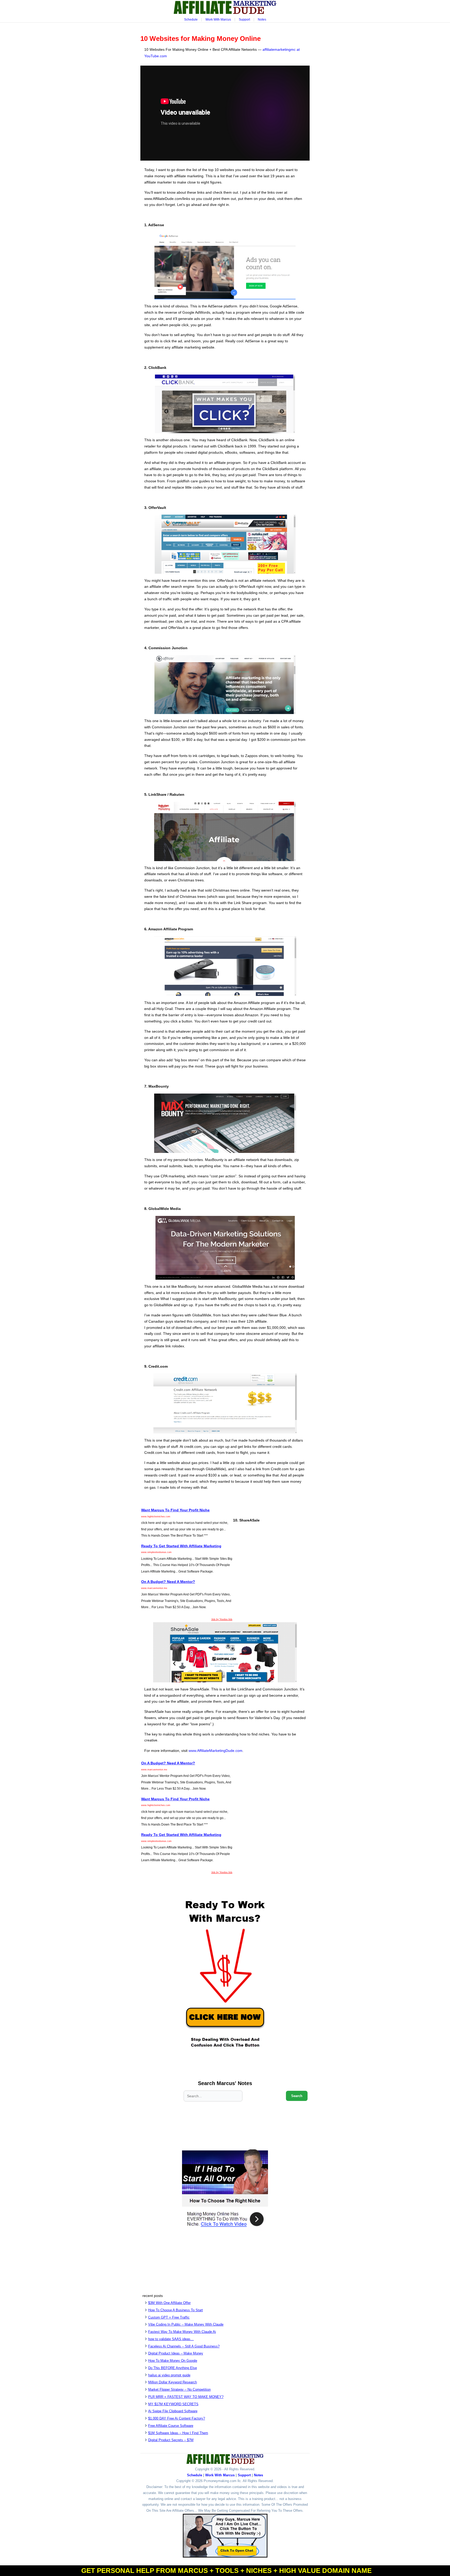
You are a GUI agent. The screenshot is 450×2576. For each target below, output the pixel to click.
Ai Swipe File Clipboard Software (173, 2411)
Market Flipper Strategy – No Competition (179, 2389)
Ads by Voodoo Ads (222, 1619)
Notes (262, 20)
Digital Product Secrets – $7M (171, 2440)
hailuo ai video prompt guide (169, 2375)
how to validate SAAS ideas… (171, 2339)
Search (297, 2096)
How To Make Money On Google (173, 2361)
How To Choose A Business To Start (176, 2310)
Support (244, 20)
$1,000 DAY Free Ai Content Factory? (177, 2418)
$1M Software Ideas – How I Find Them (178, 2433)
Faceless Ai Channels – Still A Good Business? (184, 2346)
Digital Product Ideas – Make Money (176, 2353)
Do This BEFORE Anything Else (173, 2368)
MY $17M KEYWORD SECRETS (173, 2404)
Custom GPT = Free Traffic (169, 2317)
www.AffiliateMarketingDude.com (215, 1751)
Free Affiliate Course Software (171, 2426)
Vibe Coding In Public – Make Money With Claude (186, 2324)
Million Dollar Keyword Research (173, 2382)
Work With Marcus (218, 20)
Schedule (191, 20)
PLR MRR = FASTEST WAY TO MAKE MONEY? (186, 2397)
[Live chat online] (225, 2536)
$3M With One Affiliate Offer (169, 2303)
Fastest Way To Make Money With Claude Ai (182, 2332)
